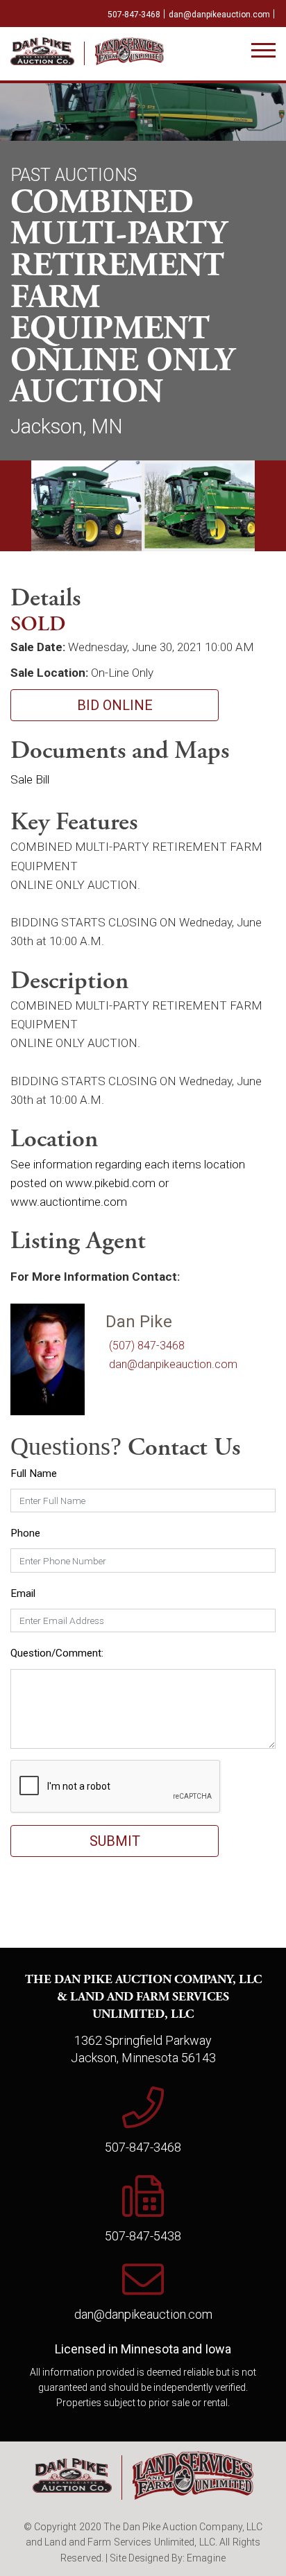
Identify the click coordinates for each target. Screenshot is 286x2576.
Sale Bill (30, 779)
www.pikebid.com (110, 1183)
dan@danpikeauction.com (219, 15)
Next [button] (270, 506)
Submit (115, 1841)
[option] (77, 506)
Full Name (34, 1473)
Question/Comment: (57, 1653)
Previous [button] (16, 506)
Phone (25, 1533)
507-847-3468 (134, 15)
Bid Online (115, 705)
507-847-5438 (143, 2236)
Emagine (206, 2558)
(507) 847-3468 (147, 1346)
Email (23, 1593)
